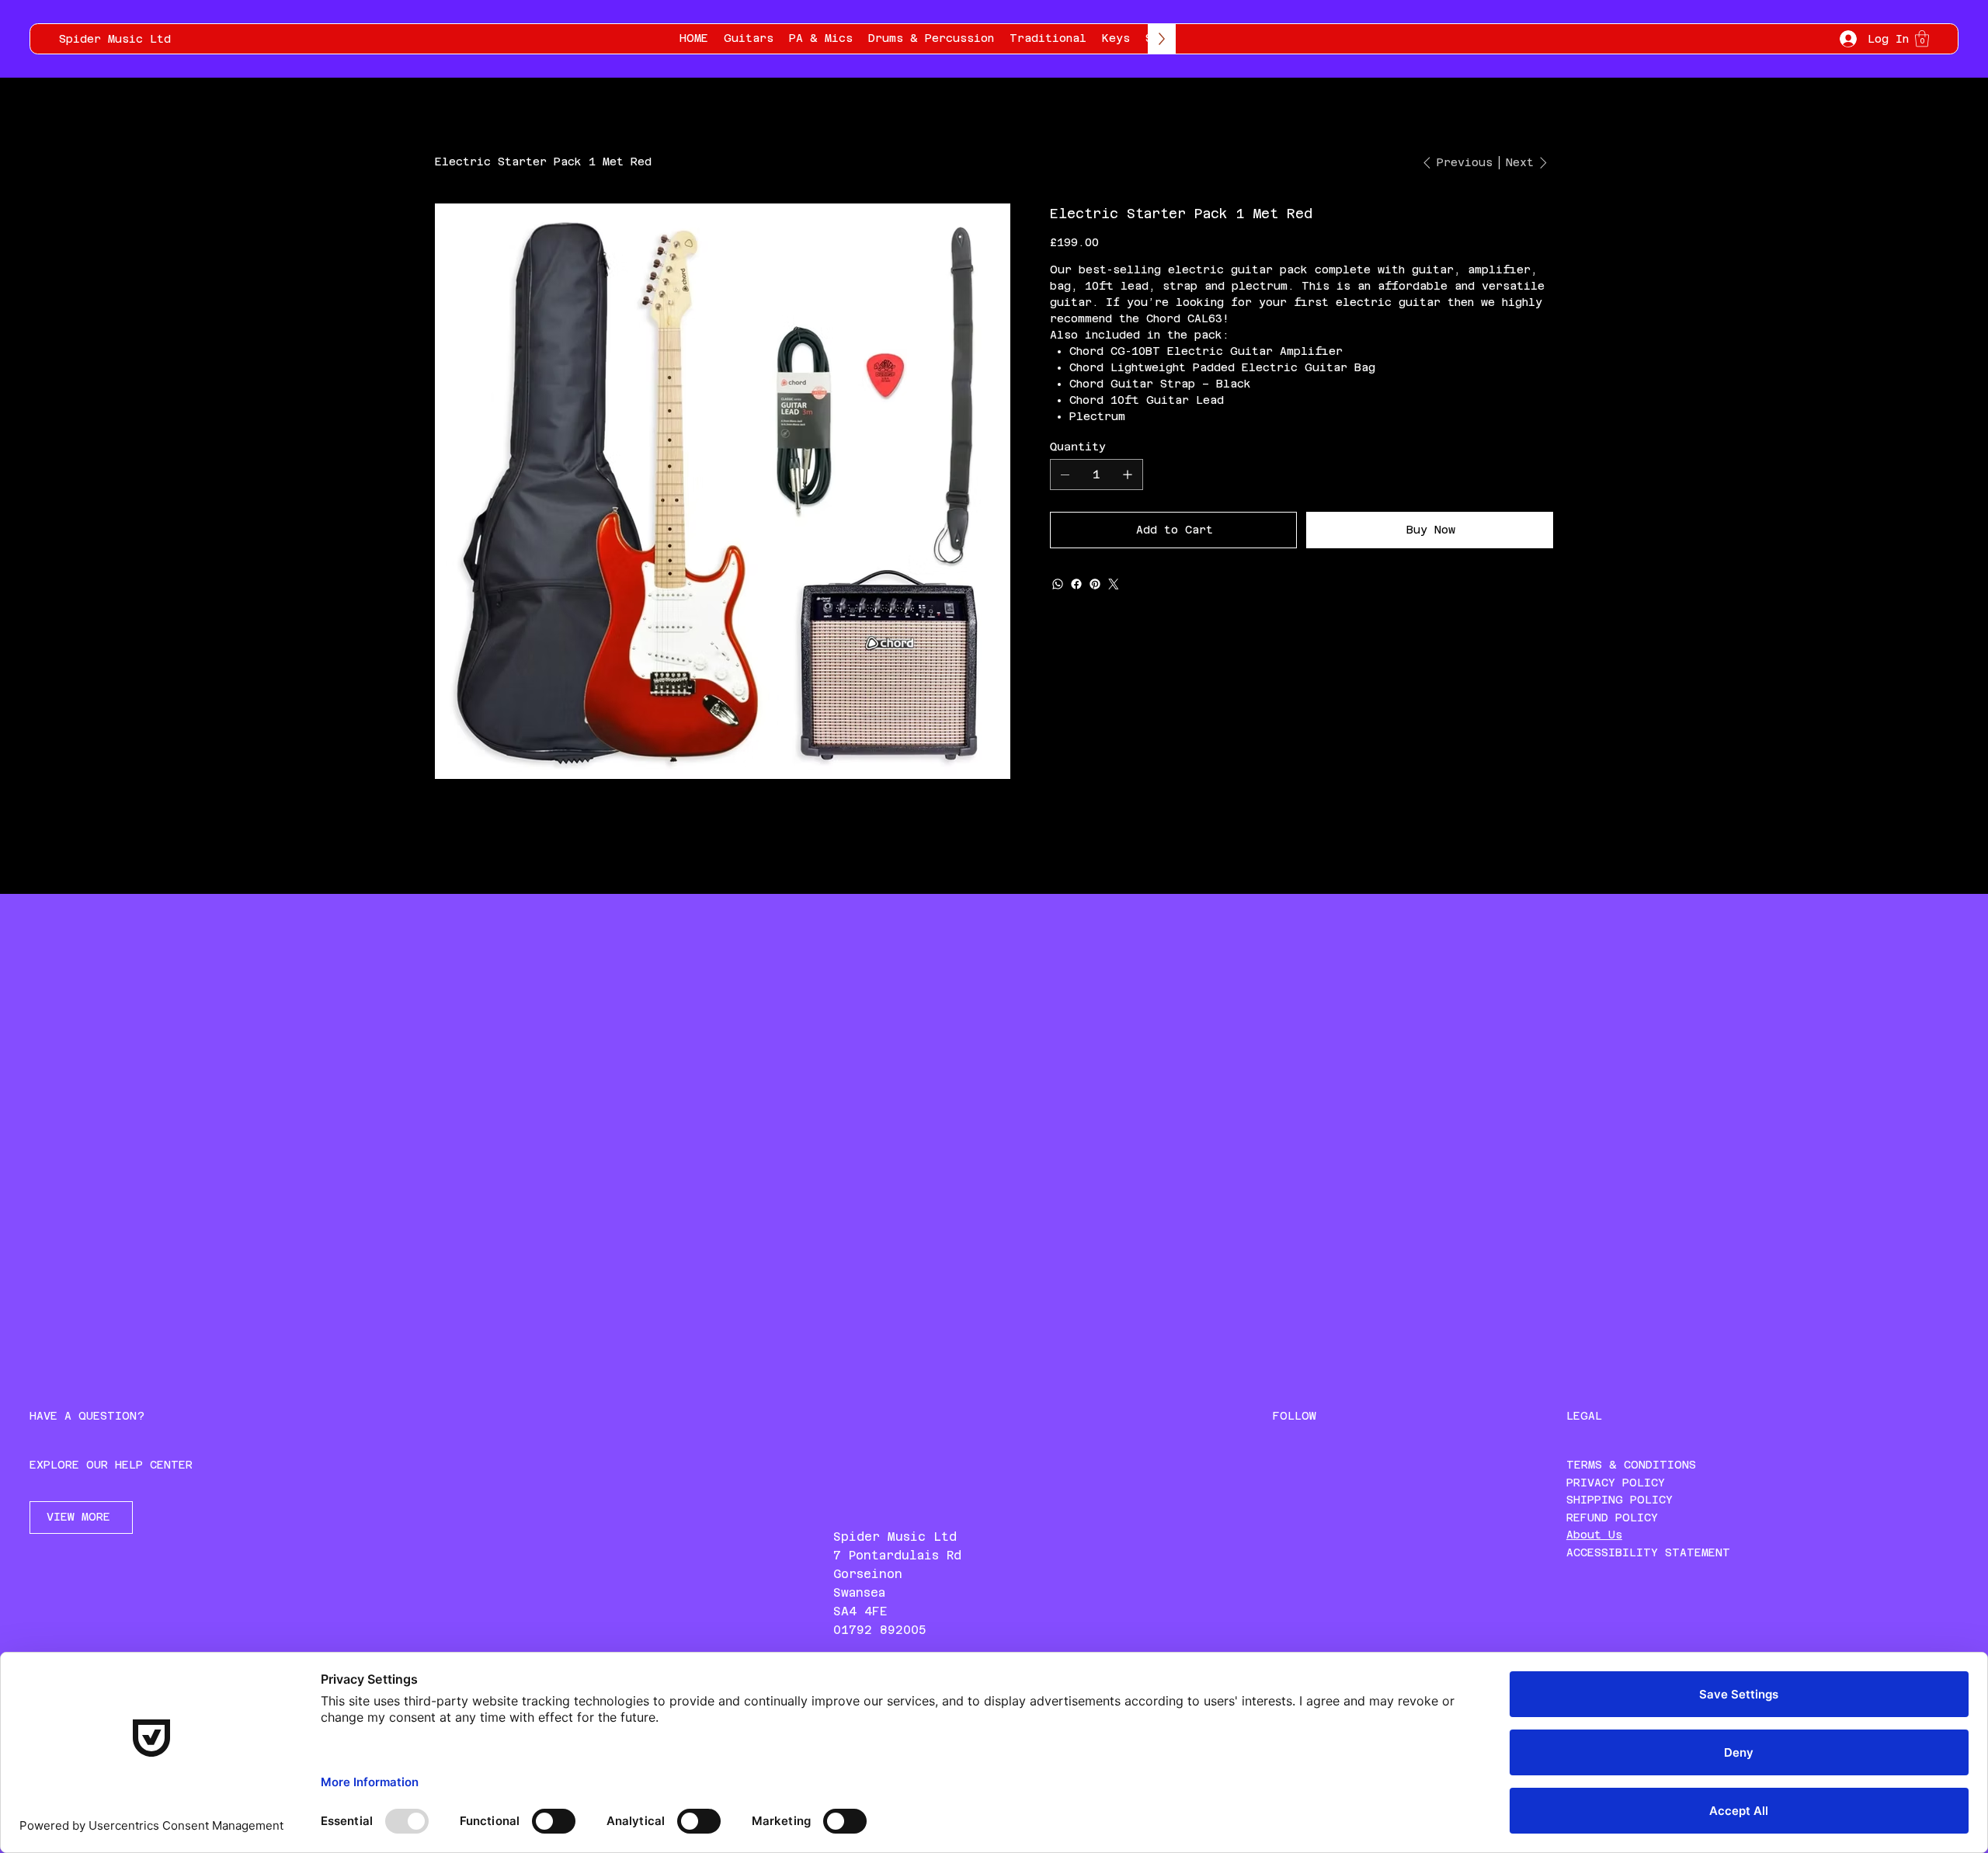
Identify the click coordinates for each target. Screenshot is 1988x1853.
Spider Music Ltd (115, 39)
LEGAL (1584, 1416)
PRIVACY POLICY (1616, 1483)
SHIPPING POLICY (1620, 1500)
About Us (1594, 1535)
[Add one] (1128, 475)
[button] (1922, 38)
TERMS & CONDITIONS (1631, 1465)
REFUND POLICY (1612, 1518)
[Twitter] (1114, 584)
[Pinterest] (1095, 584)
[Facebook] (1076, 584)
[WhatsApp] (1058, 584)
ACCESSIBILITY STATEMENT (1648, 1552)
